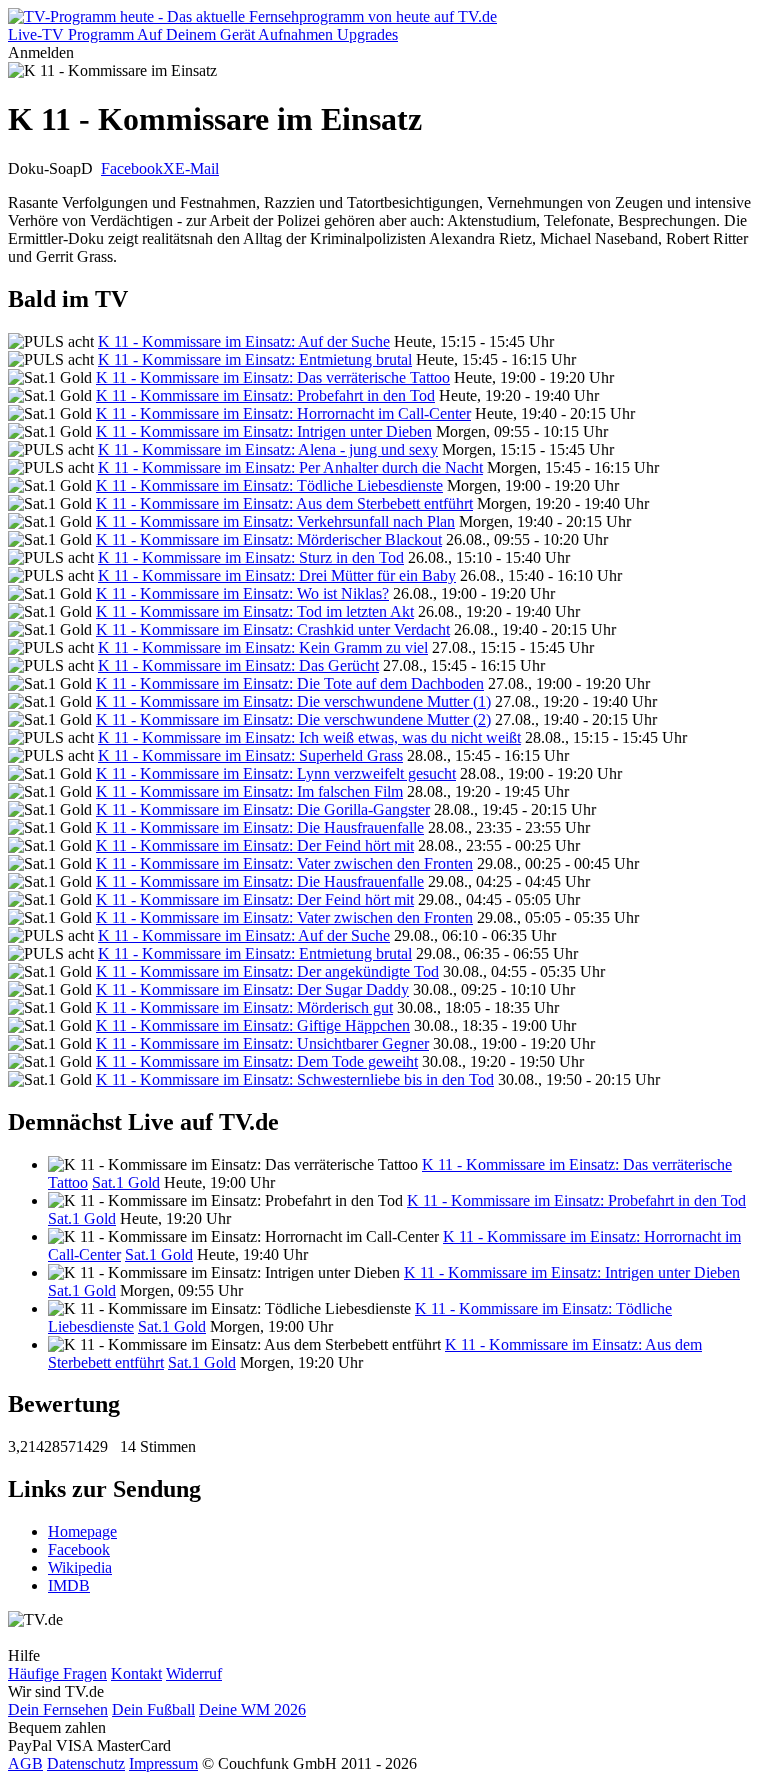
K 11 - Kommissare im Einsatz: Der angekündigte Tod (267, 971)
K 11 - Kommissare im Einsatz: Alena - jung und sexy (268, 449)
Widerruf (194, 1673)
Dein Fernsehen (58, 1709)
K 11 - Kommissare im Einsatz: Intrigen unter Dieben (264, 431)
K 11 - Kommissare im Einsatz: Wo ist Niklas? (242, 593)
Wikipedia (80, 1567)
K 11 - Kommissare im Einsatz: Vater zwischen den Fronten (284, 863)
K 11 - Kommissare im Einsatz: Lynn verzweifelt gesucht (276, 773)
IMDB (69, 1585)
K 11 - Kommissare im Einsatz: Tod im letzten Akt (255, 611)
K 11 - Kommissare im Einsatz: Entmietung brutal (255, 359)
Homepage (82, 1531)
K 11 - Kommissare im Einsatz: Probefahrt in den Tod (265, 395)
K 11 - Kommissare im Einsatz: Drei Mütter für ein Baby (277, 575)
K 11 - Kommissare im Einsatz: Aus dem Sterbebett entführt (284, 503)
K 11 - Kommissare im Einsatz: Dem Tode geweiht (257, 1061)
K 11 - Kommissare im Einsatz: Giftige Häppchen (253, 1025)
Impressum (163, 1763)
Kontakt (136, 1673)
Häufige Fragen (57, 1673)
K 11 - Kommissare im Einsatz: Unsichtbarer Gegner (262, 1043)
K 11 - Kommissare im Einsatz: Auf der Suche (244, 341)
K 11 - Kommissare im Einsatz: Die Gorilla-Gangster (263, 809)
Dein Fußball (153, 1709)
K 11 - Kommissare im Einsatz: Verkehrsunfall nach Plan (275, 521)
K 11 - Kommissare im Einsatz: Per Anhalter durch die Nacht (290, 467)
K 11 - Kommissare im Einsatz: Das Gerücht (238, 665)
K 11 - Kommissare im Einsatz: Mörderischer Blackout (269, 539)
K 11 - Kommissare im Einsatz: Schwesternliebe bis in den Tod (295, 1079)
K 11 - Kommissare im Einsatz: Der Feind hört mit (255, 845)
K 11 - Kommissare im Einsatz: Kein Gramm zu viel (263, 647)
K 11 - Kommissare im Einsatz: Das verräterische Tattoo (273, 377)
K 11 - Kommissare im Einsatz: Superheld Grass (250, 755)
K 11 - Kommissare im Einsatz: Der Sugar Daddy (252, 989)
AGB (25, 1763)
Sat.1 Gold (126, 1182)
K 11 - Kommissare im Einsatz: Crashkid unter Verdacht (273, 629)
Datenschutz (86, 1763)
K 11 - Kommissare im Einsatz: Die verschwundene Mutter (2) (293, 719)
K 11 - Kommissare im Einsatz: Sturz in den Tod (251, 557)
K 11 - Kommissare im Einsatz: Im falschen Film (249, 791)
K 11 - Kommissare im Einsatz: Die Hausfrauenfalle (260, 827)
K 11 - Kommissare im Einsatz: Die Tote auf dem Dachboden (290, 683)
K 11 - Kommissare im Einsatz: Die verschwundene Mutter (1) (293, 701)
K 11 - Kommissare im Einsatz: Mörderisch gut (244, 1007)
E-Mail (197, 168)
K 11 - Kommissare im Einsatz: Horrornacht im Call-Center (283, 413)
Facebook (132, 168)
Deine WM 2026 (252, 1709)
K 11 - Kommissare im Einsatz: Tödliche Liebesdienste (269, 485)
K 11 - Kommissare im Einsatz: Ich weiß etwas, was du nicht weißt (309, 737)
